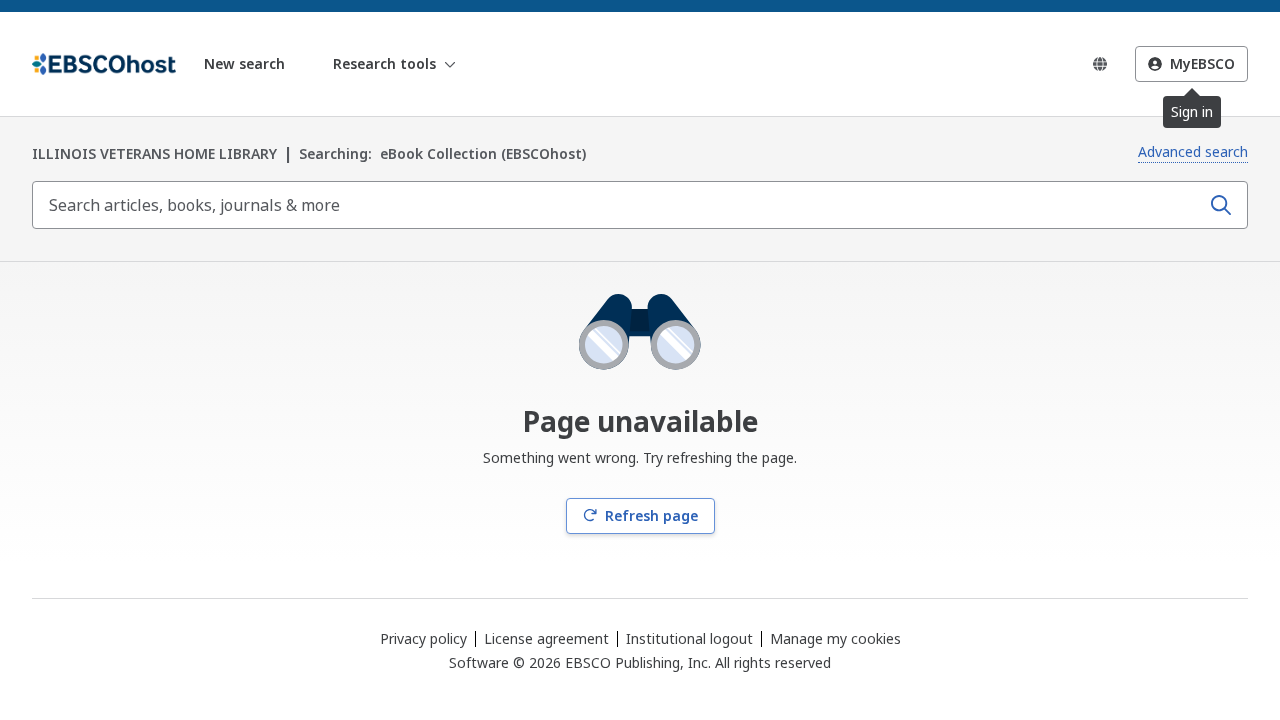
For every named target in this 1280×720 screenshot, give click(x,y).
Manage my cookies (835, 639)
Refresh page (651, 515)
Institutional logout (689, 638)
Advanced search (1193, 151)
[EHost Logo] (104, 64)
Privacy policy (423, 638)
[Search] (1221, 205)
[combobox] (618, 205)
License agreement (546, 638)
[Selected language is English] (1100, 64)
